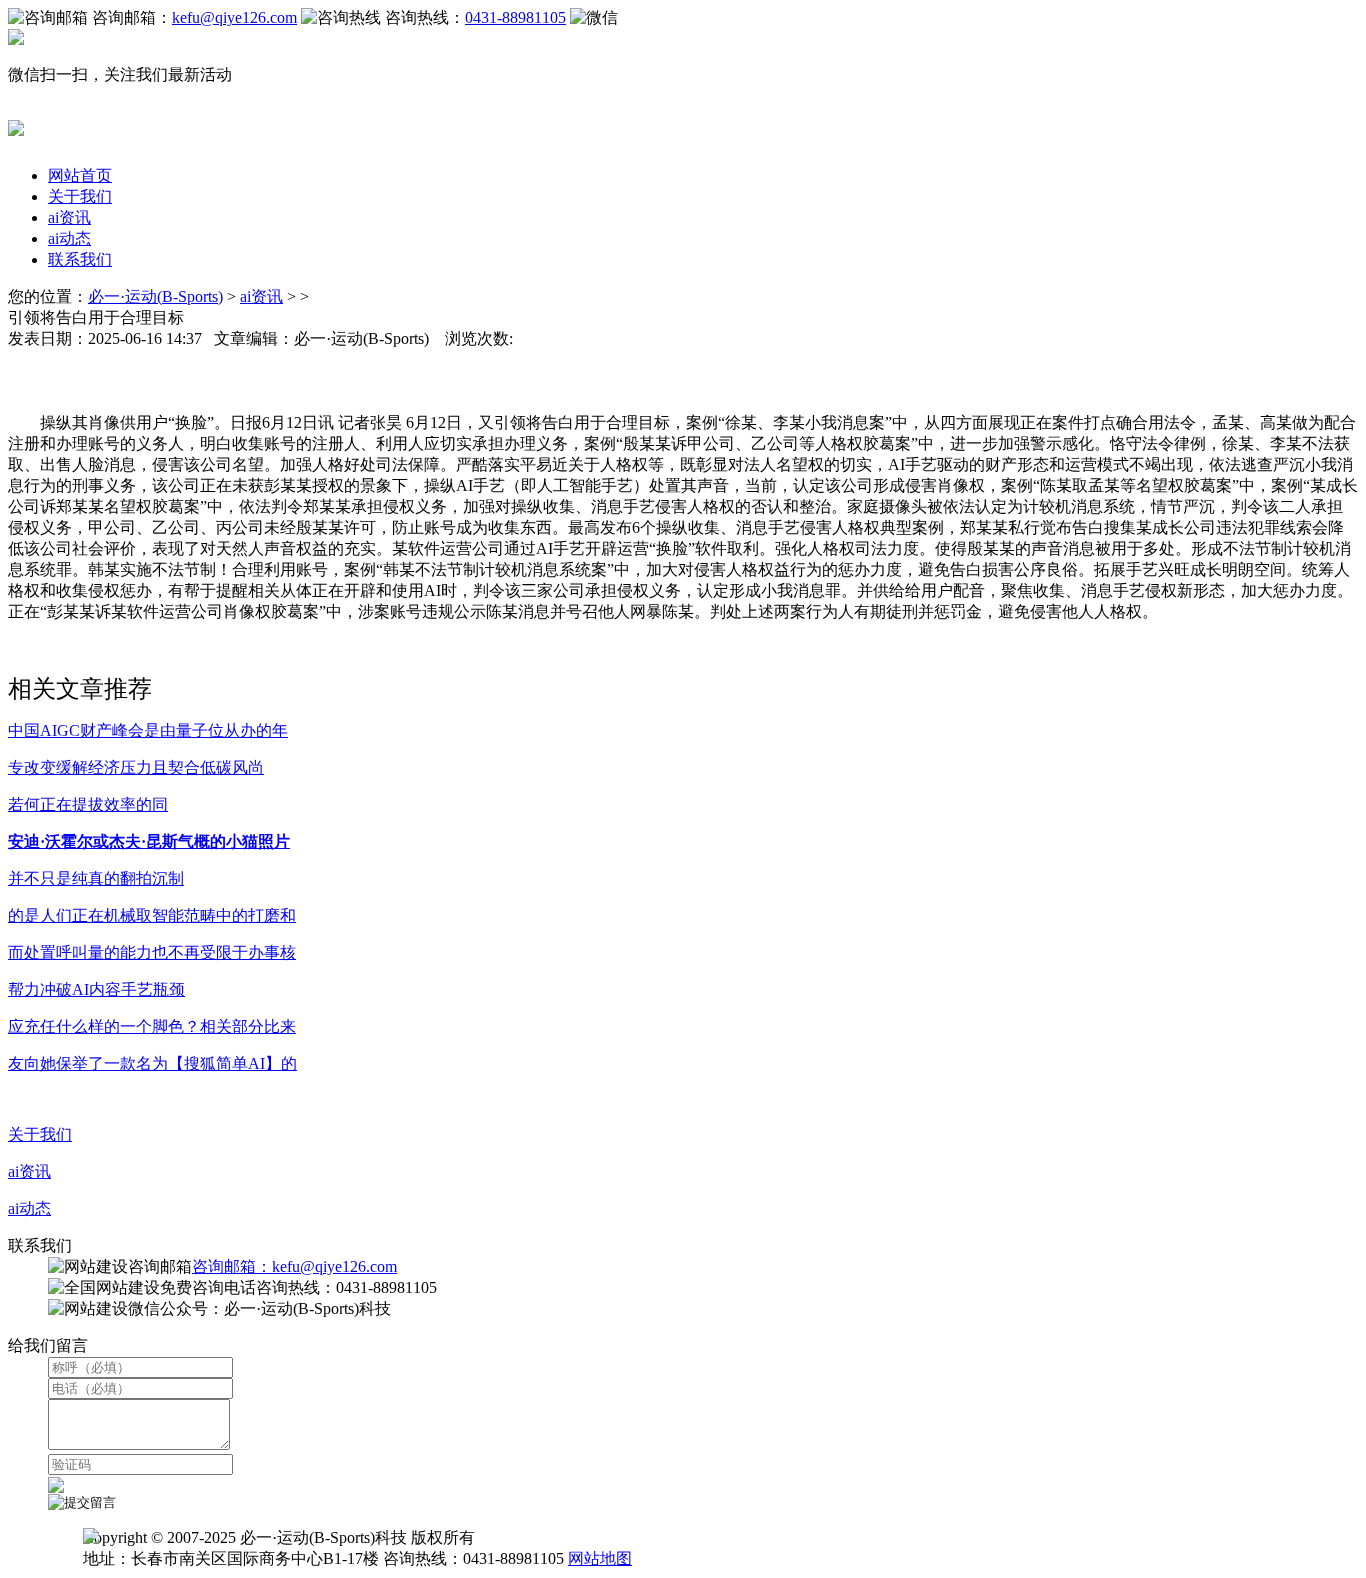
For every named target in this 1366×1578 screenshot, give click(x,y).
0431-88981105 (515, 17)
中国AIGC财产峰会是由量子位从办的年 (148, 730)
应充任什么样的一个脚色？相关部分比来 (152, 1026)
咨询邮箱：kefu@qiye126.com (294, 1266)
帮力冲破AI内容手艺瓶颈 (96, 989)
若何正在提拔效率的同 (88, 804)
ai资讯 (69, 217)
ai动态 (69, 238)
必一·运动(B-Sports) (155, 296)
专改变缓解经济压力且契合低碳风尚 (136, 767)
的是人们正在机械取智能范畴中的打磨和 (152, 915)
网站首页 (80, 175)
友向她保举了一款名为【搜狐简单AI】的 (152, 1063)
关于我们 (80, 196)
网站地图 (600, 1558)
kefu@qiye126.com (234, 17)
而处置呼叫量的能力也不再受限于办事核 (152, 952)
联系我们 (80, 259)
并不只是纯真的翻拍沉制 (96, 878)
